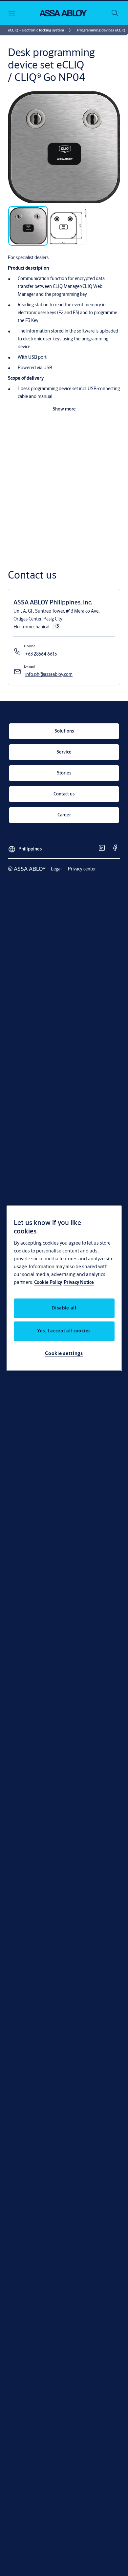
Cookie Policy (48, 1282)
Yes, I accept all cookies (64, 1331)
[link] (41, 30)
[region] (64, 1288)
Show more (64, 409)
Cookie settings (64, 1353)
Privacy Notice (79, 1282)
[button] (101, 30)
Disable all (64, 1308)
